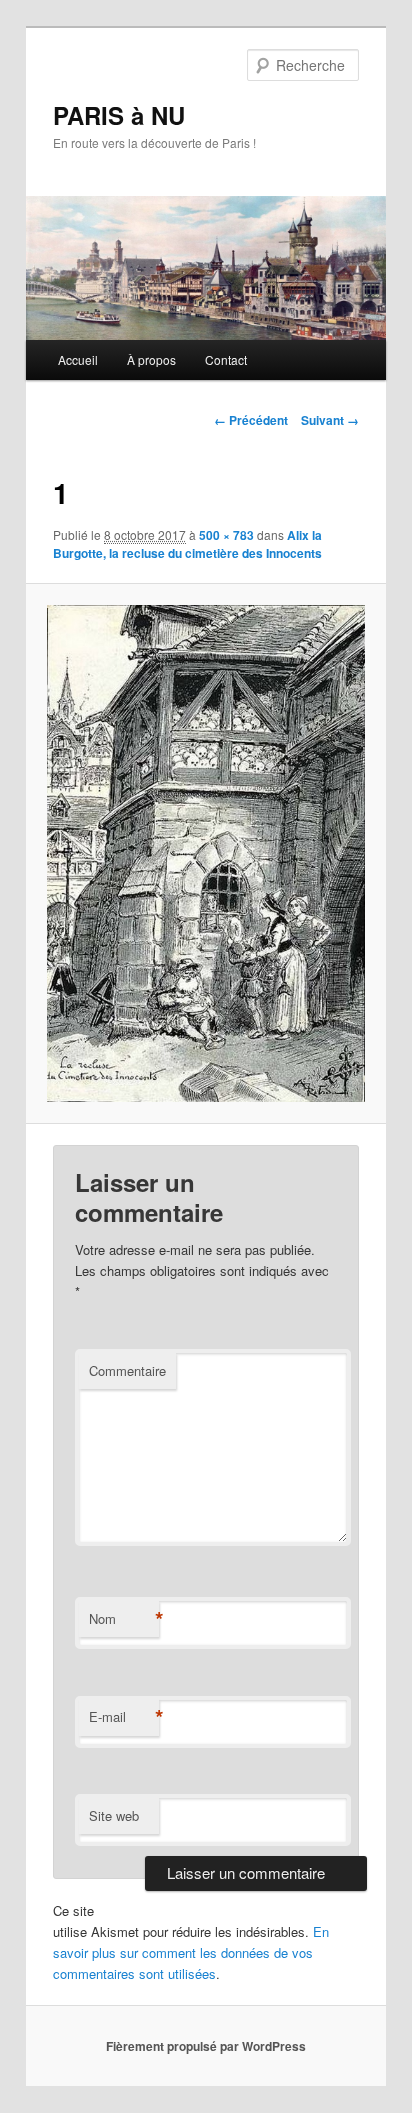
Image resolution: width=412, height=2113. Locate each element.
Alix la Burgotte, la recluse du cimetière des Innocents (187, 544)
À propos (151, 359)
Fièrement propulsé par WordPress (206, 2046)
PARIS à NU (119, 115)
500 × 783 (226, 535)
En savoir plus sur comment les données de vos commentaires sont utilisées (191, 1952)
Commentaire (127, 1370)
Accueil (78, 359)
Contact (226, 359)
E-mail (124, 1717)
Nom (124, 1619)
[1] (205, 853)
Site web (114, 1815)
